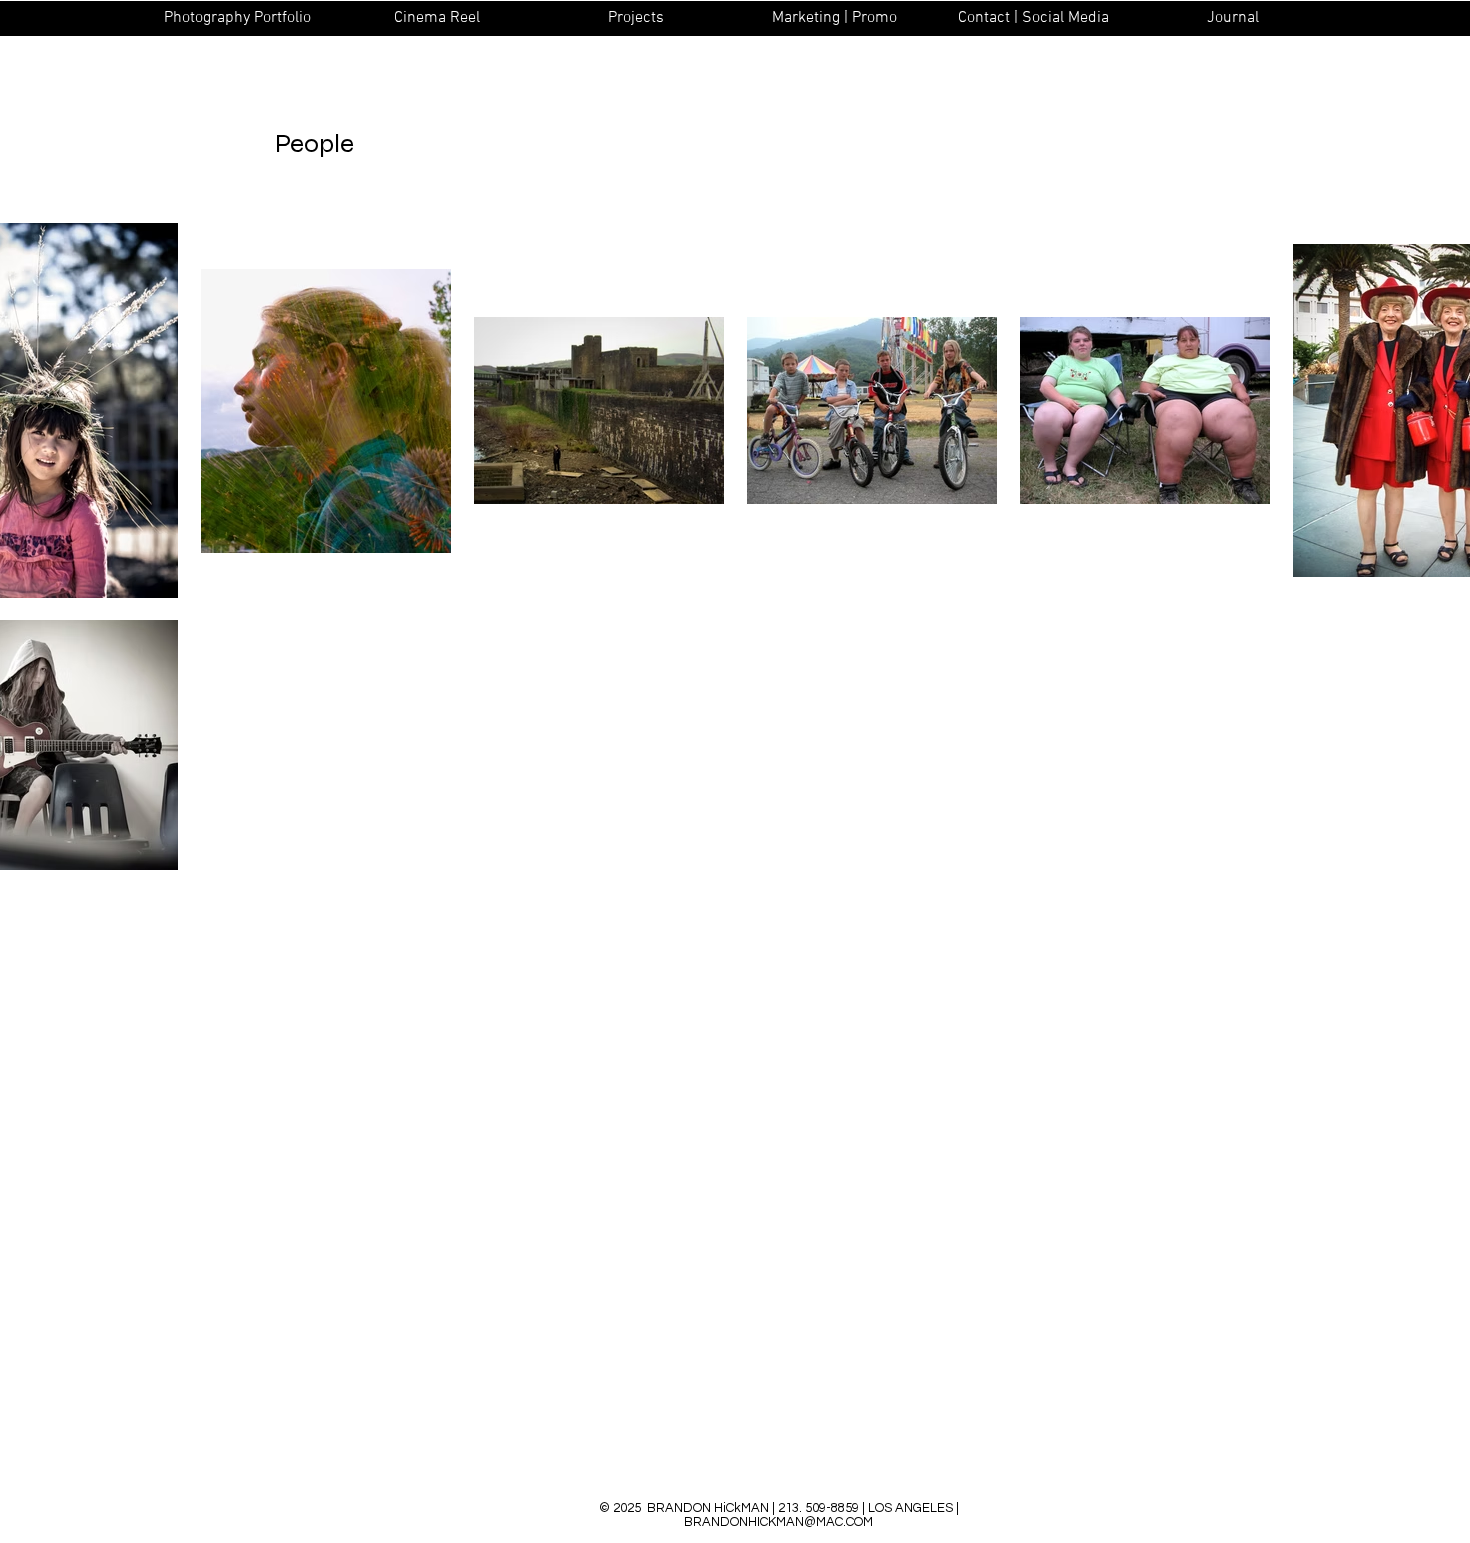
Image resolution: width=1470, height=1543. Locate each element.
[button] (237, 18)
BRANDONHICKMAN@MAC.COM (778, 1522)
